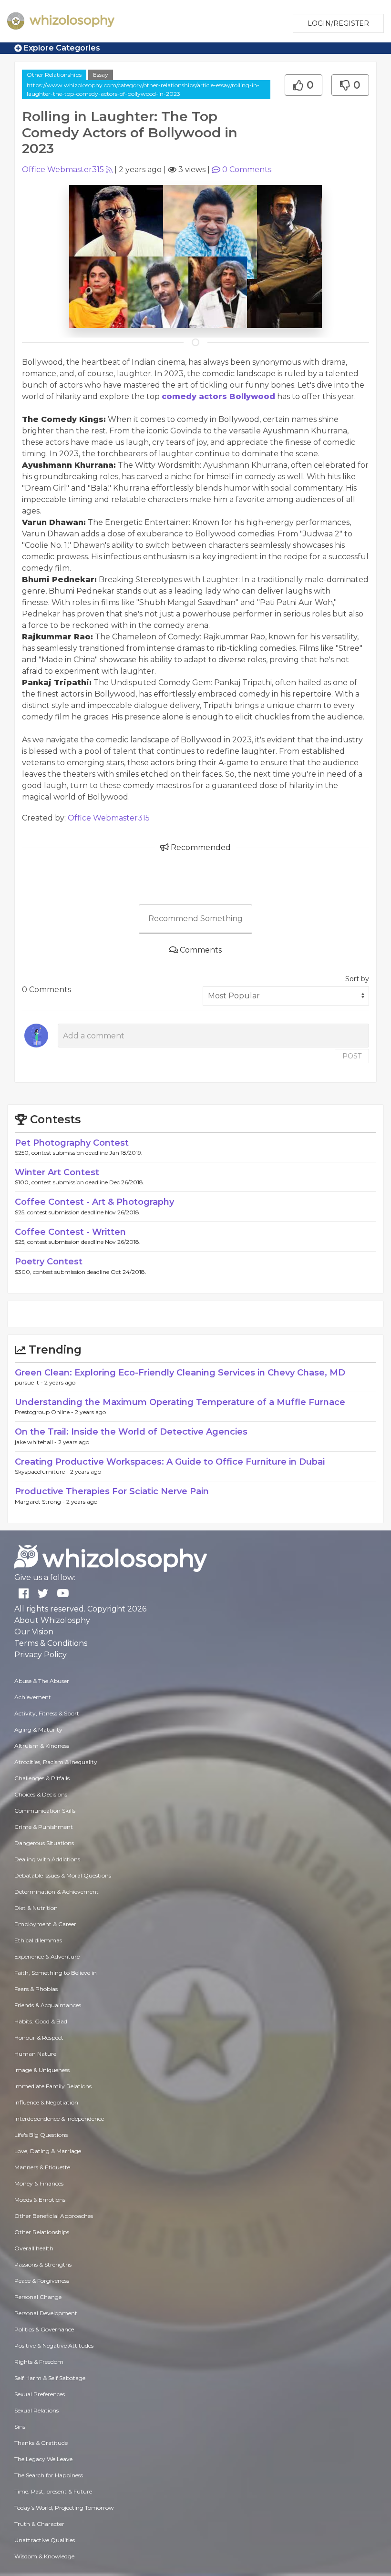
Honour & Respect (39, 2037)
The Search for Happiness (49, 2475)
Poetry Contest (49, 1262)
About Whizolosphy (52, 1620)
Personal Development (46, 2313)
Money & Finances (39, 2183)
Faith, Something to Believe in (56, 1973)
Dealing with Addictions (47, 1859)
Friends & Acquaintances (48, 2005)
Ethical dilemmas (38, 1940)
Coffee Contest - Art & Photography (94, 1202)
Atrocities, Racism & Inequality (56, 1762)
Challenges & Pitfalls (42, 1778)
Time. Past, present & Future (53, 2491)
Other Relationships (54, 75)
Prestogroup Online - (45, 1412)
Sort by (357, 979)
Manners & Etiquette (42, 2167)
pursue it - (30, 1382)
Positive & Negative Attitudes (54, 2345)
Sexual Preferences (40, 2394)
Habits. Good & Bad (41, 2021)
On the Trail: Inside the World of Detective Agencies (131, 1432)
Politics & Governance (44, 2329)
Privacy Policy (41, 1655)
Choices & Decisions (41, 1794)
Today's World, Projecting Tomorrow (64, 2508)
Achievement (33, 1697)
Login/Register (338, 23)
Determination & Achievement (57, 1892)
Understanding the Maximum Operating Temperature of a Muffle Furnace (180, 1402)
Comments (247, 169)
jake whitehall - (36, 1442)
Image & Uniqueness (42, 2070)
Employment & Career (45, 1924)
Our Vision (34, 1632)
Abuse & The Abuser (42, 1681)
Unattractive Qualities (45, 2540)
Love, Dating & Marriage (48, 2151)
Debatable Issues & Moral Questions (63, 1875)
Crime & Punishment (44, 1827)
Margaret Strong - (41, 1502)
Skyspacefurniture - (42, 1472)
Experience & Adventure (47, 1956)
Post (352, 1056)
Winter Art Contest (57, 1172)
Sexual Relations (36, 2410)
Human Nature (35, 2054)
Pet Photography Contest (72, 1143)
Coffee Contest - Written (70, 1232)
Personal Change (38, 2297)
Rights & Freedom (39, 2362)
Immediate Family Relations (53, 2086)
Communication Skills (45, 1811)
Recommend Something (195, 919)
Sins (20, 2427)
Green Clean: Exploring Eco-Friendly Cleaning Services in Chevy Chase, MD (180, 1373)
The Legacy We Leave (43, 2459)
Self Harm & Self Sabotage (50, 2378)
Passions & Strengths (43, 2264)
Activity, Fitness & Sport (47, 1713)
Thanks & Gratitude (41, 2443)
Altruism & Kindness (42, 1746)
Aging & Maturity (38, 1729)
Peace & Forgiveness (42, 2281)
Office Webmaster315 (63, 169)
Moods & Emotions (40, 2200)
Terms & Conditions (51, 1643)
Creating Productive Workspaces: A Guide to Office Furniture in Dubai (170, 1462)
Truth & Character (39, 2524)
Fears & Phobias (36, 1989)
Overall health (34, 2248)
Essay (101, 75)
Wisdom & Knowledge (44, 2556)
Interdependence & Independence (59, 2119)
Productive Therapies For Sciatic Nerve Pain (112, 1491)
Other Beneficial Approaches (54, 2216)
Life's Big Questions (41, 2135)
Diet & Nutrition (36, 1908)
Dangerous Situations (44, 1843)
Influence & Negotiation (46, 2102)
